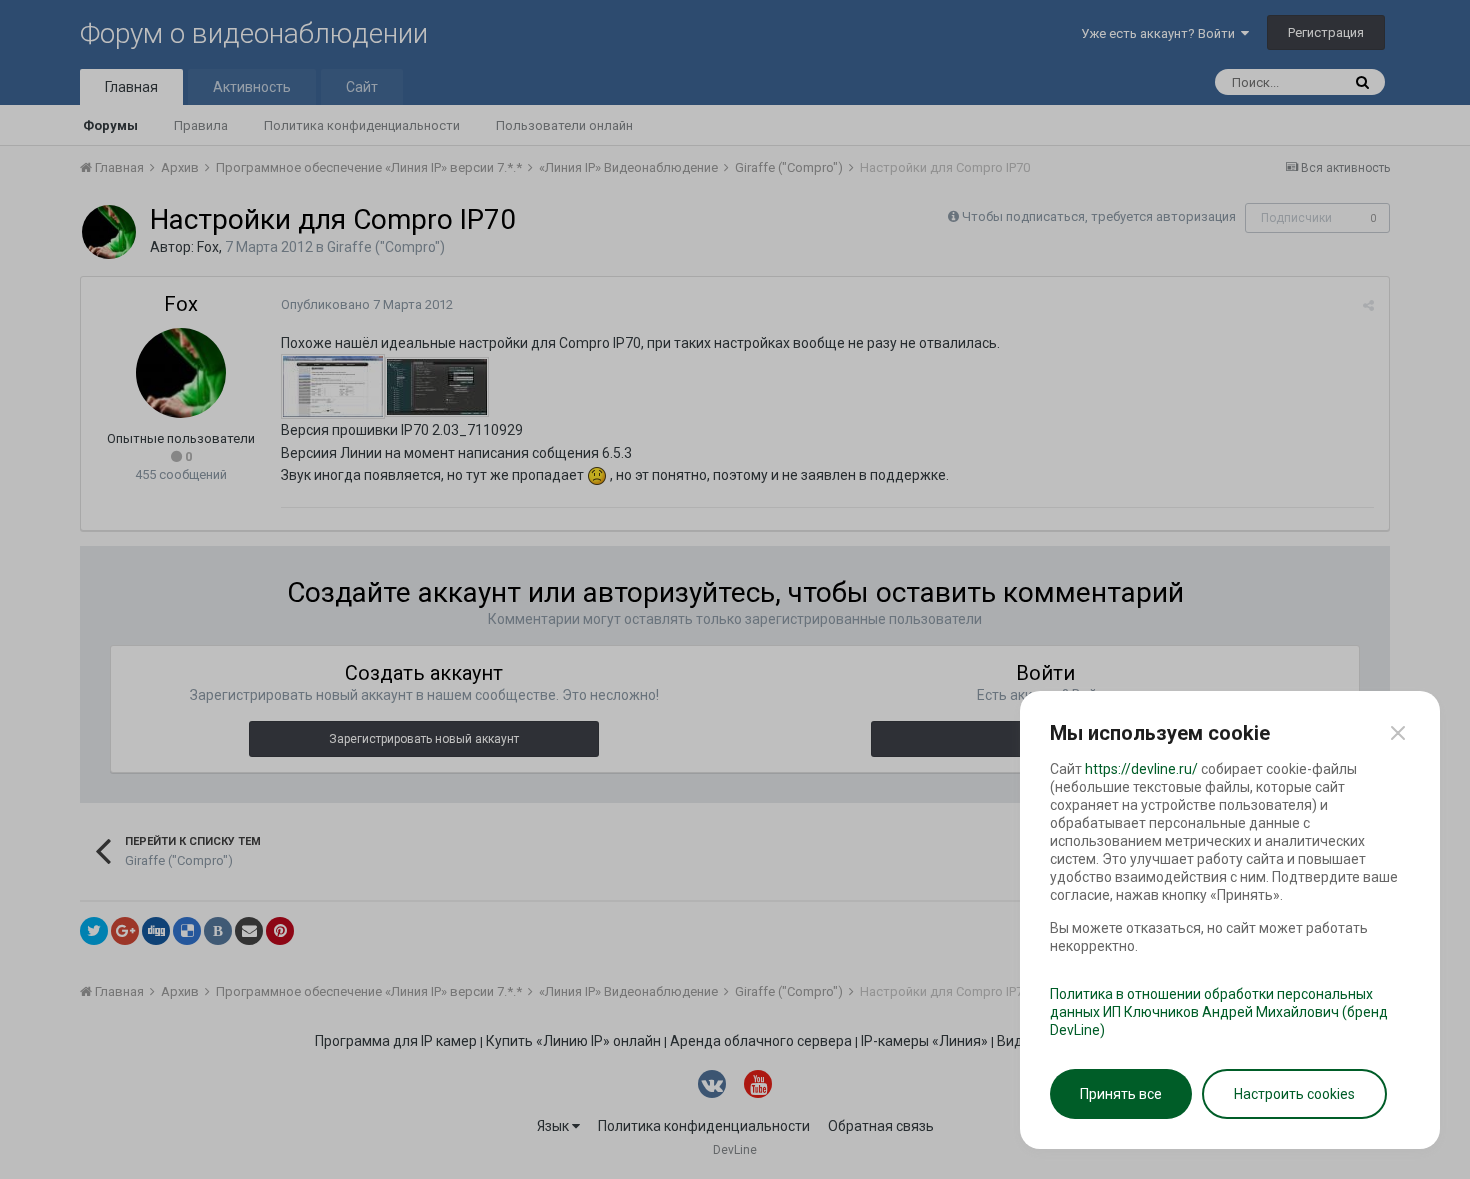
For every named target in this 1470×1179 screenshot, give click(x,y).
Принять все (1121, 1094)
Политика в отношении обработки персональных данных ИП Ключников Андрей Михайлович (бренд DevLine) (1219, 1012)
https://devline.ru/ (1141, 769)
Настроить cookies (1294, 1094)
